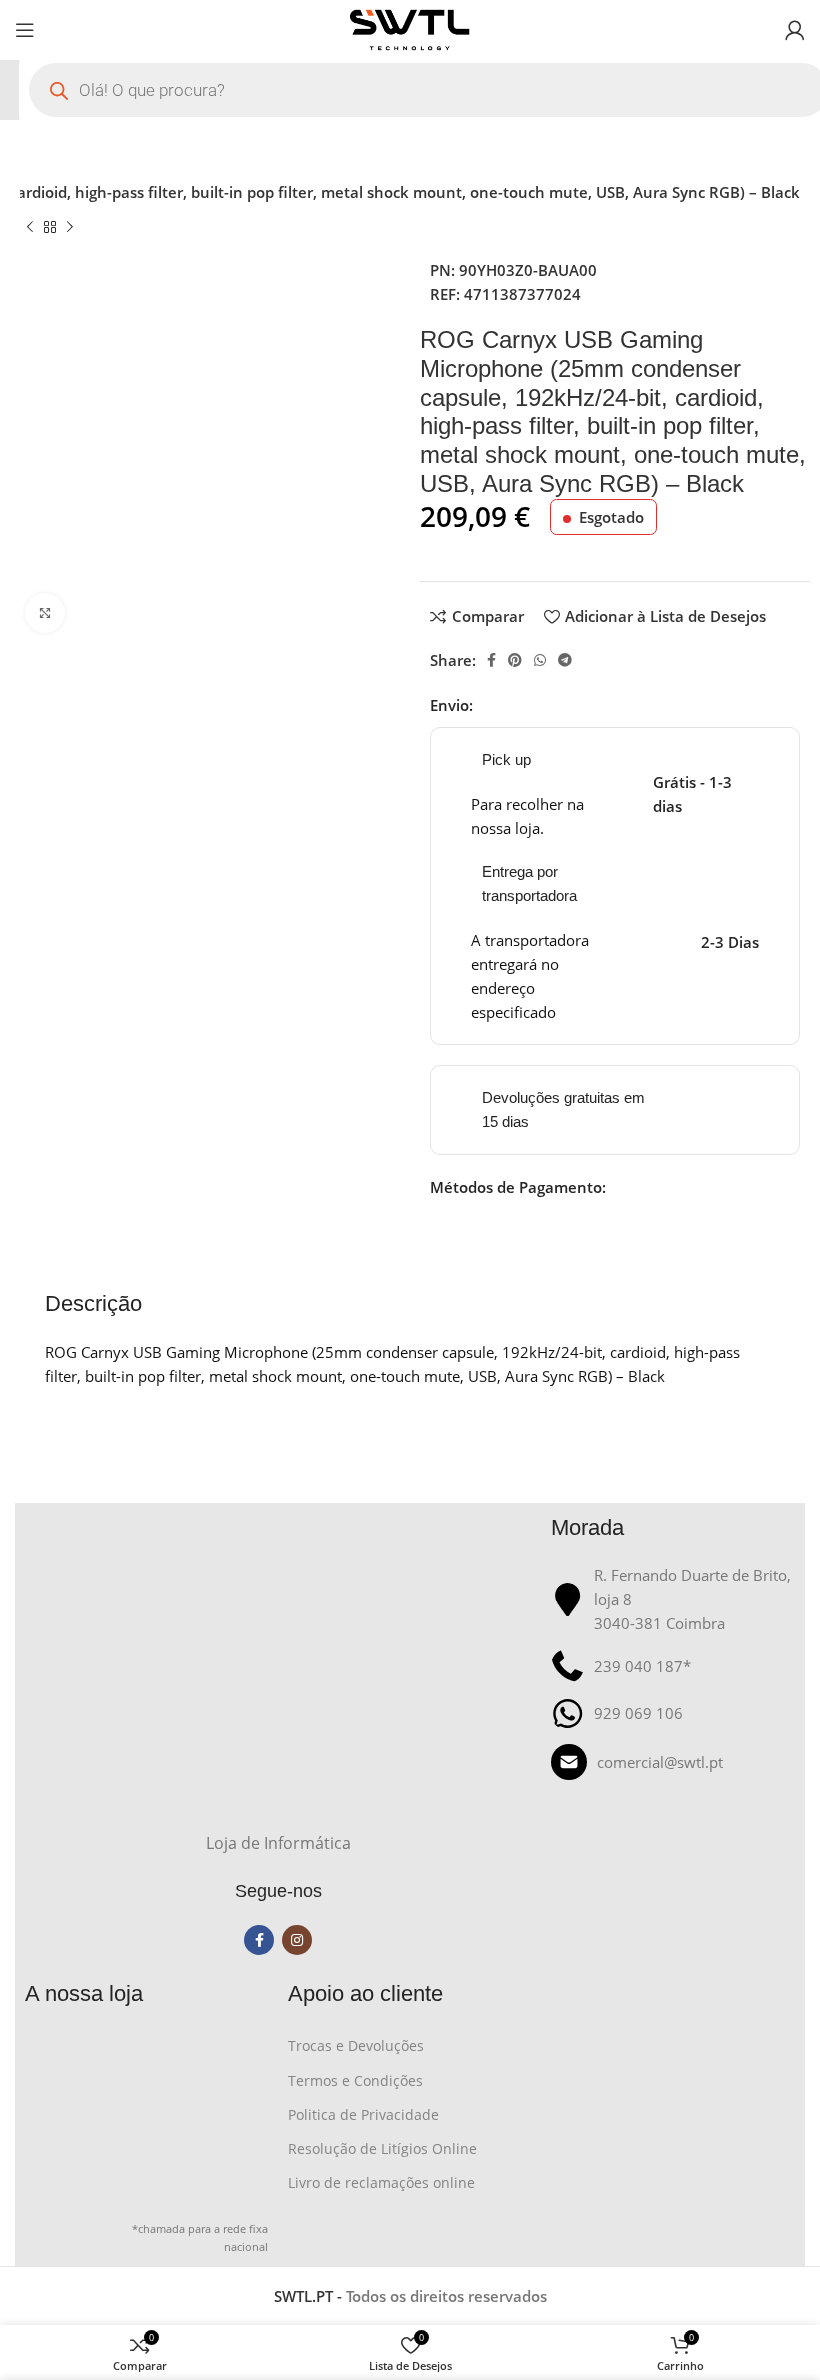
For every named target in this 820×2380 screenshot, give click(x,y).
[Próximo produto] (70, 228)
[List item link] (672, 1762)
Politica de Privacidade (363, 2114)
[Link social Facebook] (491, 660)
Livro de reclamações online (381, 2182)
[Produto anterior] (30, 228)
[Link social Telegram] (565, 660)
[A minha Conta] (795, 30)
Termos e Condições (355, 2080)
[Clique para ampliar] (45, 613)
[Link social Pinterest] (515, 660)
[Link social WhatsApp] (540, 660)
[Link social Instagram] (297, 1940)
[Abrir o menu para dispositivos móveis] (25, 30)
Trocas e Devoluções (356, 2045)
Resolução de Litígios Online (382, 2148)
